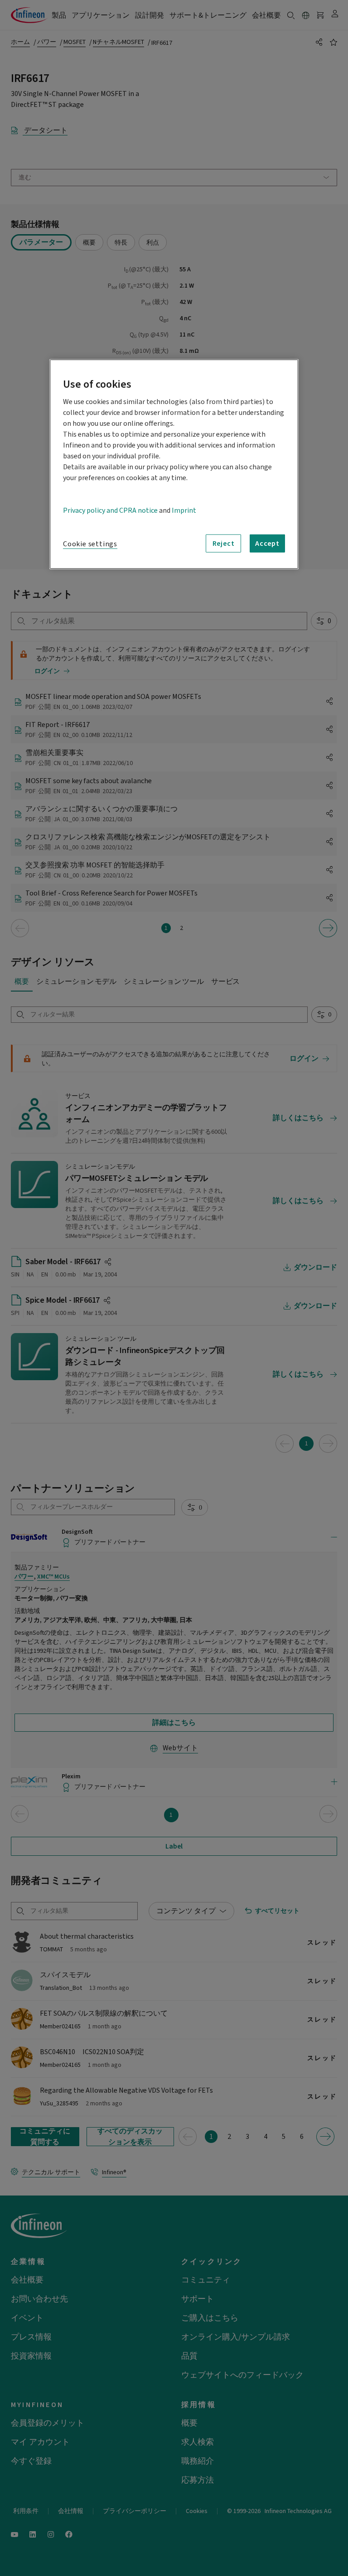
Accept (267, 544)
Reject (224, 544)
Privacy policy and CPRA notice (110, 510)
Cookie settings (90, 544)
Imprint (184, 510)
